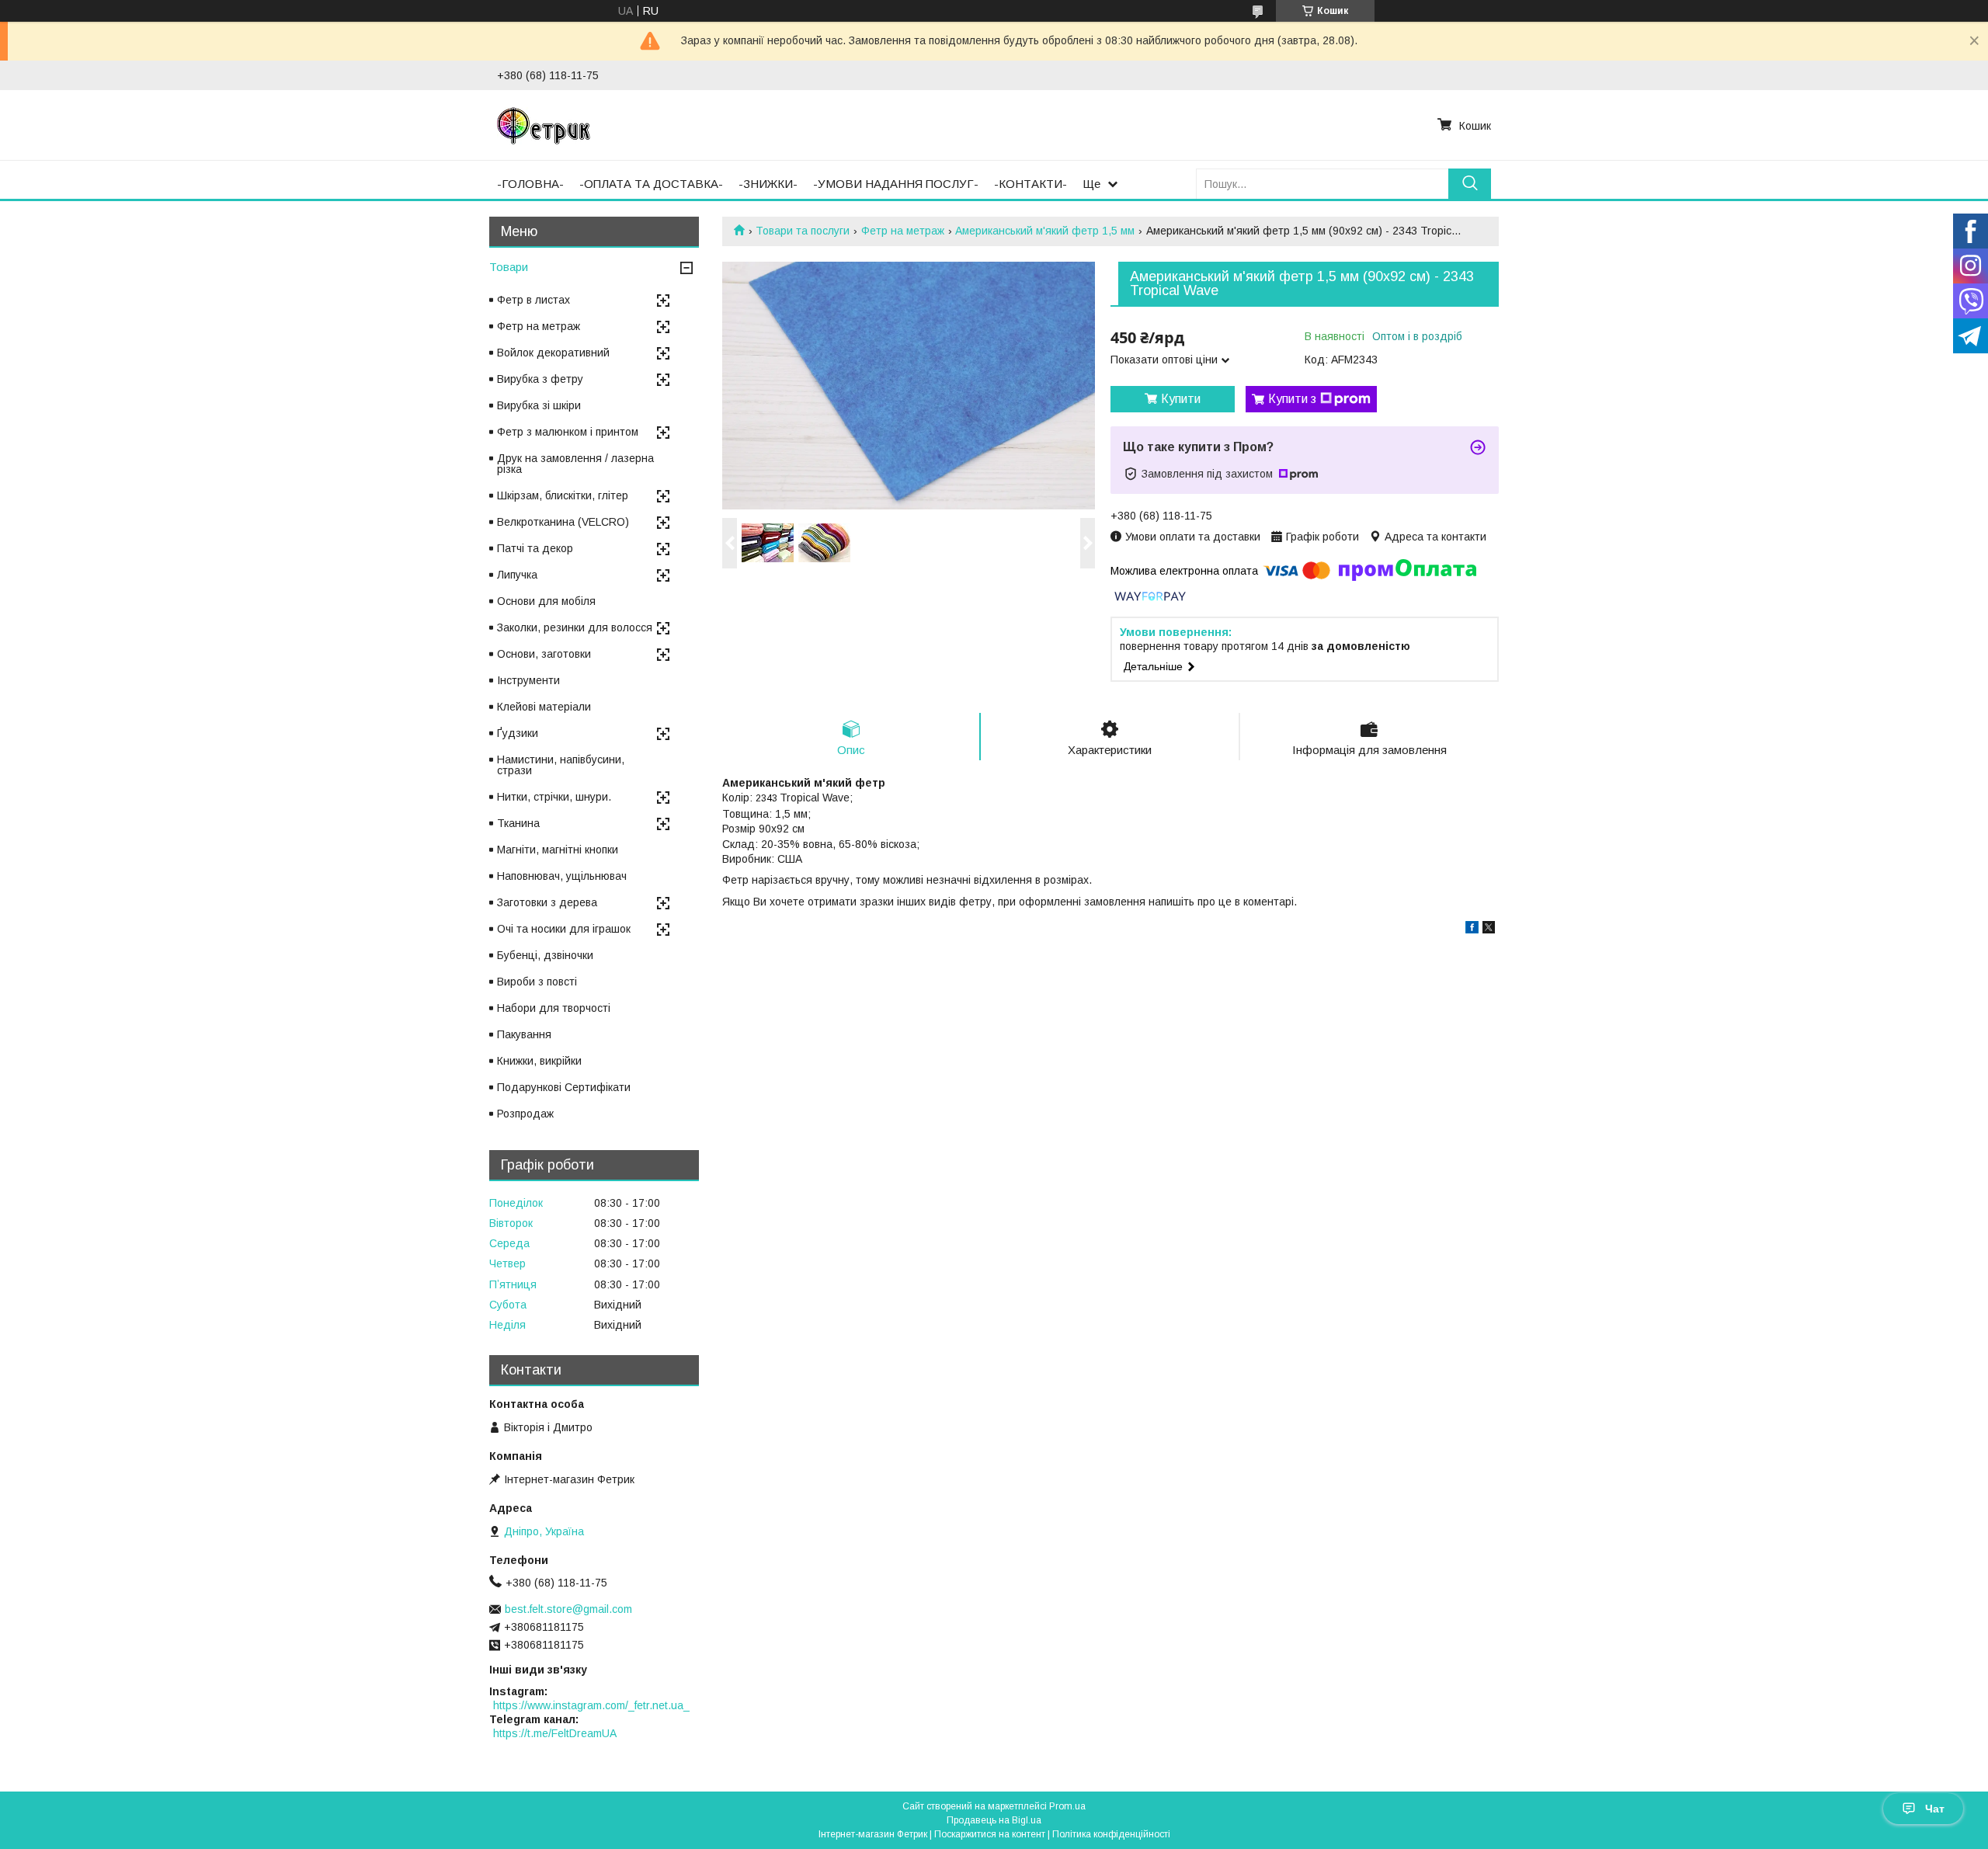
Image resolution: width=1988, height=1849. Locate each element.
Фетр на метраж (903, 231)
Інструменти (528, 680)
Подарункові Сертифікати (564, 1087)
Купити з (1292, 399)
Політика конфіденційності (1111, 1834)
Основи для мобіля (546, 601)
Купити (1181, 399)
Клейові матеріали (544, 707)
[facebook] (1472, 930)
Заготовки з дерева (547, 902)
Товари (509, 267)
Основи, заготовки (544, 654)
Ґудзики (518, 733)
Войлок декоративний (553, 353)
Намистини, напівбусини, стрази (561, 765)
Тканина (518, 823)
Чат (1935, 1809)
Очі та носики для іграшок (564, 929)
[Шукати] (1470, 184)
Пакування (524, 1034)
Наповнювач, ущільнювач (562, 876)
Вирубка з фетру (540, 379)
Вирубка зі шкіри (539, 405)
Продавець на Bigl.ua (994, 1820)
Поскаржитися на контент (990, 1834)
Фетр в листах (533, 300)
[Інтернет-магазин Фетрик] (544, 125)
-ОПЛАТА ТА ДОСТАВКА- (651, 184)
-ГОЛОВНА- (530, 184)
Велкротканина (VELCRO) (563, 522)
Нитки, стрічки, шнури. (554, 797)
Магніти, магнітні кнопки (558, 850)
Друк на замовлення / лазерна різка (575, 464)
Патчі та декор (535, 548)
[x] (1489, 930)
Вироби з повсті (537, 982)
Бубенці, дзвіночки (545, 955)
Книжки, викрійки (539, 1061)
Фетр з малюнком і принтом (568, 432)
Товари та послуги (803, 231)
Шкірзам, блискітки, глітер (563, 495)
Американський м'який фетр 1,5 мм (1045, 231)
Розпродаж (525, 1114)
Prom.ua (1067, 1806)
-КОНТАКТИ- (1030, 184)
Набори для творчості (554, 1008)
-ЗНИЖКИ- (768, 184)
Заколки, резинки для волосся (575, 627)
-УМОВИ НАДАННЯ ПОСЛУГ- (896, 184)
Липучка (517, 575)
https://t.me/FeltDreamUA (555, 1733)
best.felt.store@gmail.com (568, 1609)
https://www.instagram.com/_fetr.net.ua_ (591, 1705)
